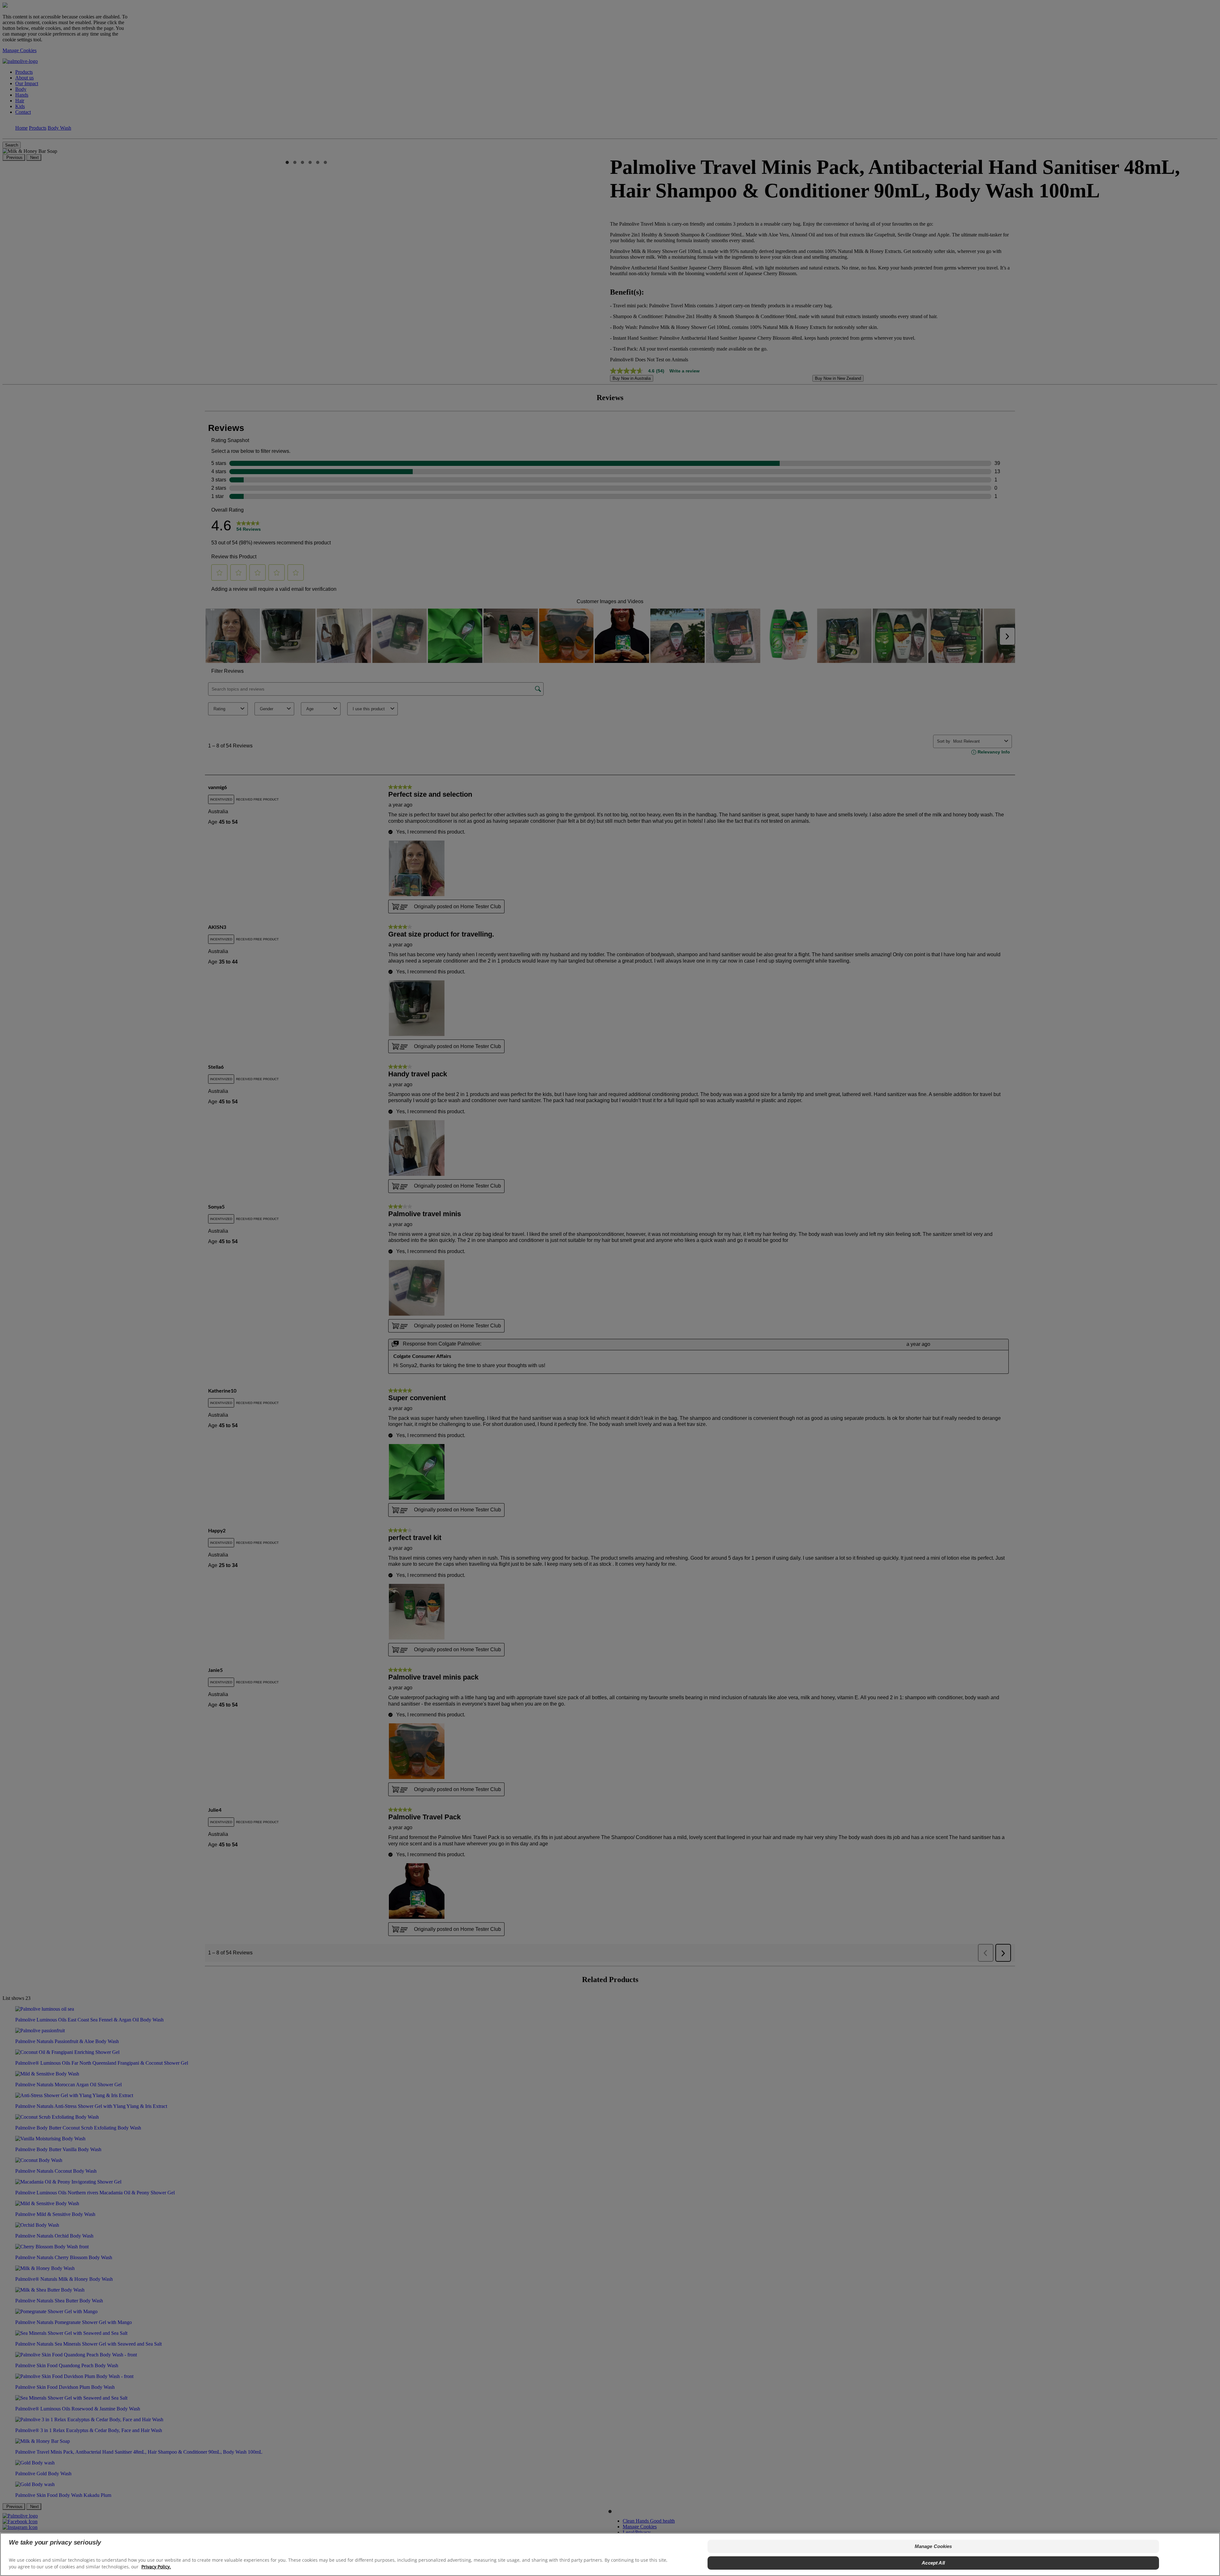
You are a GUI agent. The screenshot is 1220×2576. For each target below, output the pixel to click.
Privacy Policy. (156, 2567)
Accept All (933, 2563)
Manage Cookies (933, 2546)
